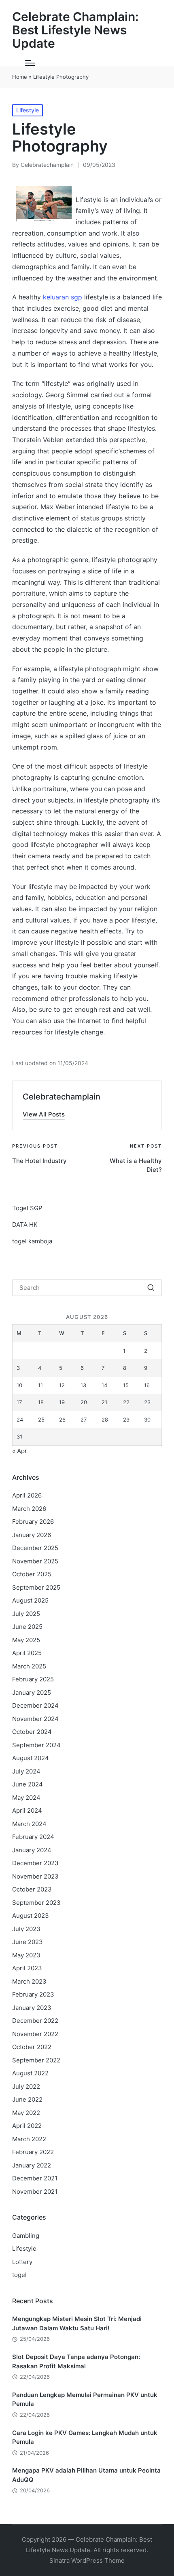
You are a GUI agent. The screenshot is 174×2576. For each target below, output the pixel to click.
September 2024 (36, 1745)
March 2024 (29, 1824)
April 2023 (27, 1968)
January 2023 (32, 2008)
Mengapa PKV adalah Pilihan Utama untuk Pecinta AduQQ (86, 2475)
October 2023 (32, 1889)
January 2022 (32, 2165)
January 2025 (32, 1692)
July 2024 (26, 1771)
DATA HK (25, 1225)
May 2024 (26, 1798)
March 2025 (29, 1666)
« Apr (20, 1451)
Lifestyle (28, 110)
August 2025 (30, 1600)
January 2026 (32, 1535)
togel (19, 2275)
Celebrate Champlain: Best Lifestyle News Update (75, 30)
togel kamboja (32, 1241)
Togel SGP (27, 1208)
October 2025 (32, 1574)
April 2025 (27, 1653)
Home (20, 77)
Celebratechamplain (62, 1097)
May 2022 (26, 2113)
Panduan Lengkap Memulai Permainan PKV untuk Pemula (85, 2399)
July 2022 (26, 2086)
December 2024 (35, 1705)
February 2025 (33, 1679)
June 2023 (28, 1942)
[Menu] (30, 63)
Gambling (26, 2236)
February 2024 (33, 1837)
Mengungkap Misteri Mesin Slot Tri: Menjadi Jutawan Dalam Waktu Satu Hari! (77, 2323)
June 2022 (27, 2099)
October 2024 (32, 1732)
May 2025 (26, 1640)
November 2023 (35, 1876)
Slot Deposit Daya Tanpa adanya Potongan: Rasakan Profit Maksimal (76, 2361)
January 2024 (32, 1850)
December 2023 (35, 1863)
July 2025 (26, 1614)
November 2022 (35, 2034)
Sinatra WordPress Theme (87, 2560)
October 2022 (32, 2047)
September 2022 (36, 2060)
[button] (44, 1114)
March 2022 (29, 2139)
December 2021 (35, 2178)
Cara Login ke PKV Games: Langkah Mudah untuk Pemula (85, 2437)
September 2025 (36, 1587)
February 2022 (33, 2152)
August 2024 (31, 1758)
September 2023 (36, 1903)
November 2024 (35, 1719)
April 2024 (27, 1810)
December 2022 (35, 2021)
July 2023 (26, 1929)
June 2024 (28, 1784)
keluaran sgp (63, 297)
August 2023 (31, 1916)
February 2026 (33, 1522)
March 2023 (29, 1981)
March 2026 (29, 1509)
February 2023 (33, 1994)
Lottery (22, 2262)
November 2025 (35, 1561)
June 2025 (27, 1627)
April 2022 (27, 2126)
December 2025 (35, 1548)
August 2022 (30, 2073)
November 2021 (35, 2192)
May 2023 (26, 1955)
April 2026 (27, 1495)
